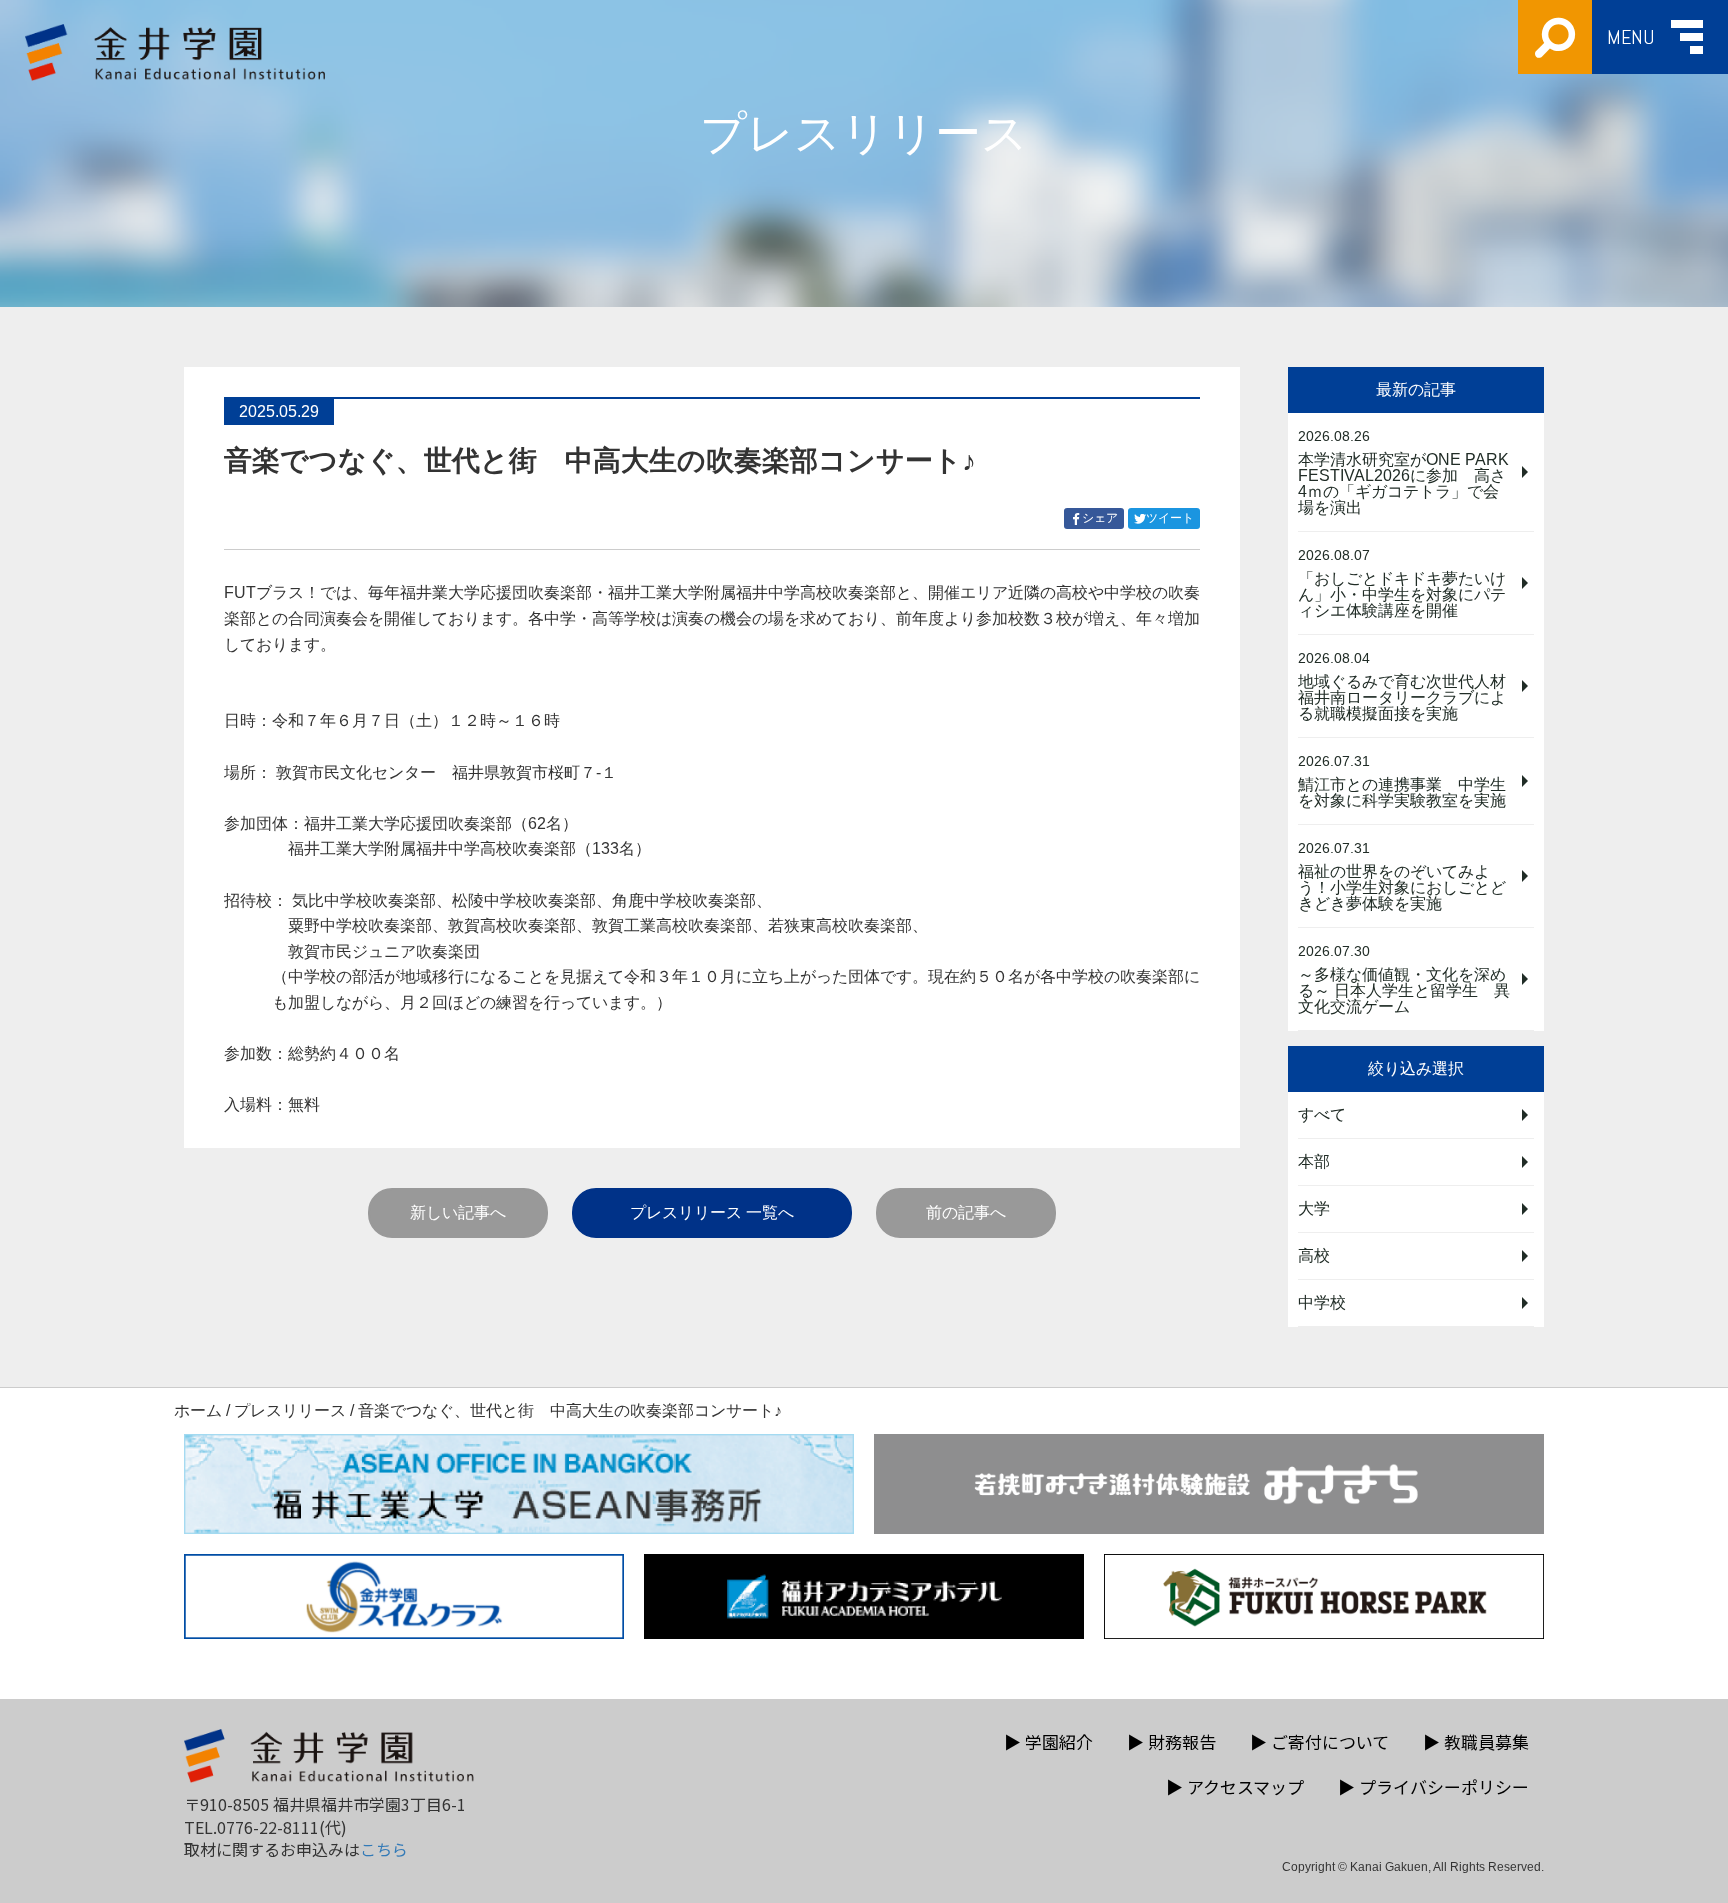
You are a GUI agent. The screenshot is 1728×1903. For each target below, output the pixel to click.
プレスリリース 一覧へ (712, 1212)
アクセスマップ (1235, 1786)
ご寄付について (1319, 1741)
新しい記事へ (458, 1212)
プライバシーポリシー (1433, 1786)
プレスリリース (290, 1410)
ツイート (1173, 519)
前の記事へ (966, 1212)
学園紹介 (1048, 1741)
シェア (1103, 519)
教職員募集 (1476, 1741)
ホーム (198, 1410)
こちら (384, 1849)
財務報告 (1171, 1741)
